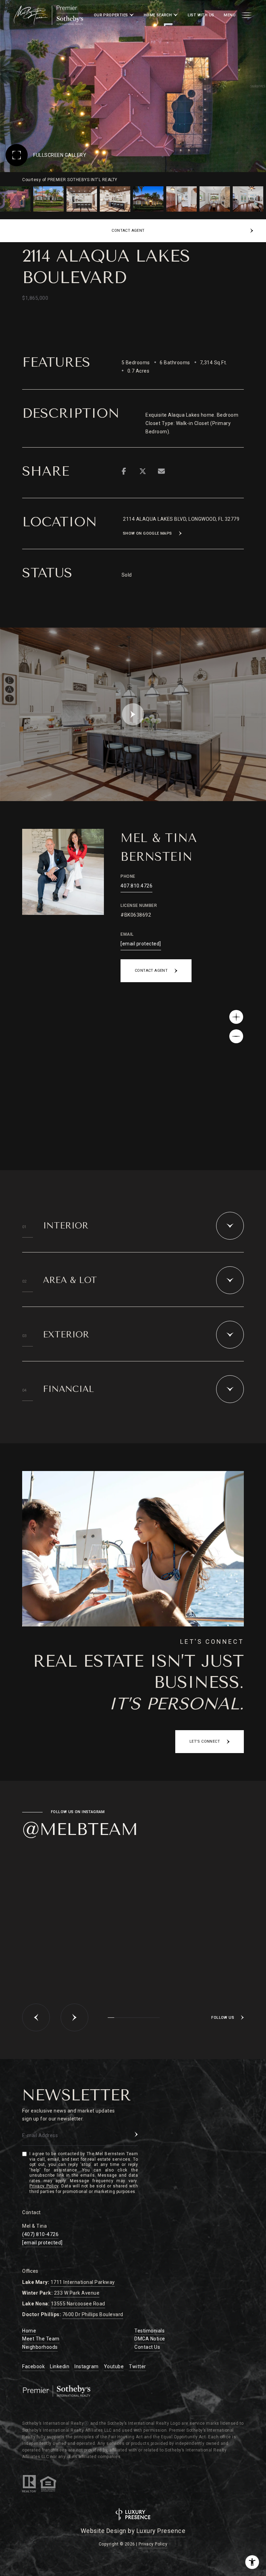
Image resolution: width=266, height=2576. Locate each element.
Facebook (33, 2366)
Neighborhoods (40, 2347)
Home (29, 2331)
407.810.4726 (136, 886)
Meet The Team (41, 2339)
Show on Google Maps (148, 533)
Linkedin (60, 2366)
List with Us (201, 15)
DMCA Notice (150, 2339)
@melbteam (80, 1829)
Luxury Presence (161, 2531)
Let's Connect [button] (205, 1741)
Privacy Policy (44, 2186)
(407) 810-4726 (40, 2234)
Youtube (114, 2366)
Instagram (87, 2366)
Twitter (138, 2366)
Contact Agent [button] (151, 971)
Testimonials (149, 2331)
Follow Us (223, 2018)
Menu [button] (230, 15)
